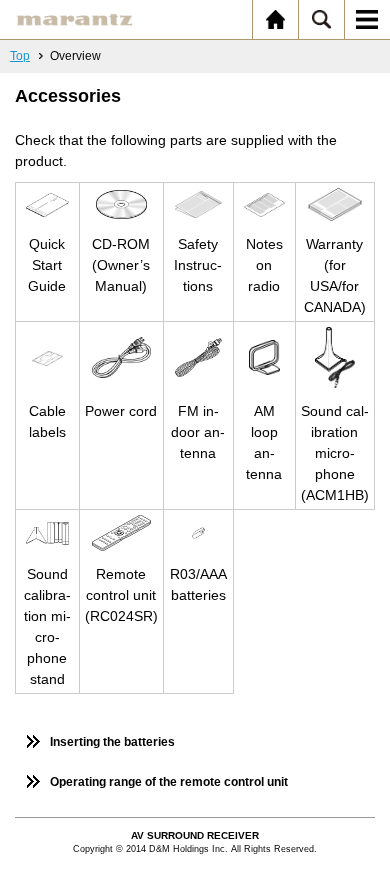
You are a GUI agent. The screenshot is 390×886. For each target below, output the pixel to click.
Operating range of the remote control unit (169, 782)
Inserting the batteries (112, 742)
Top (20, 56)
